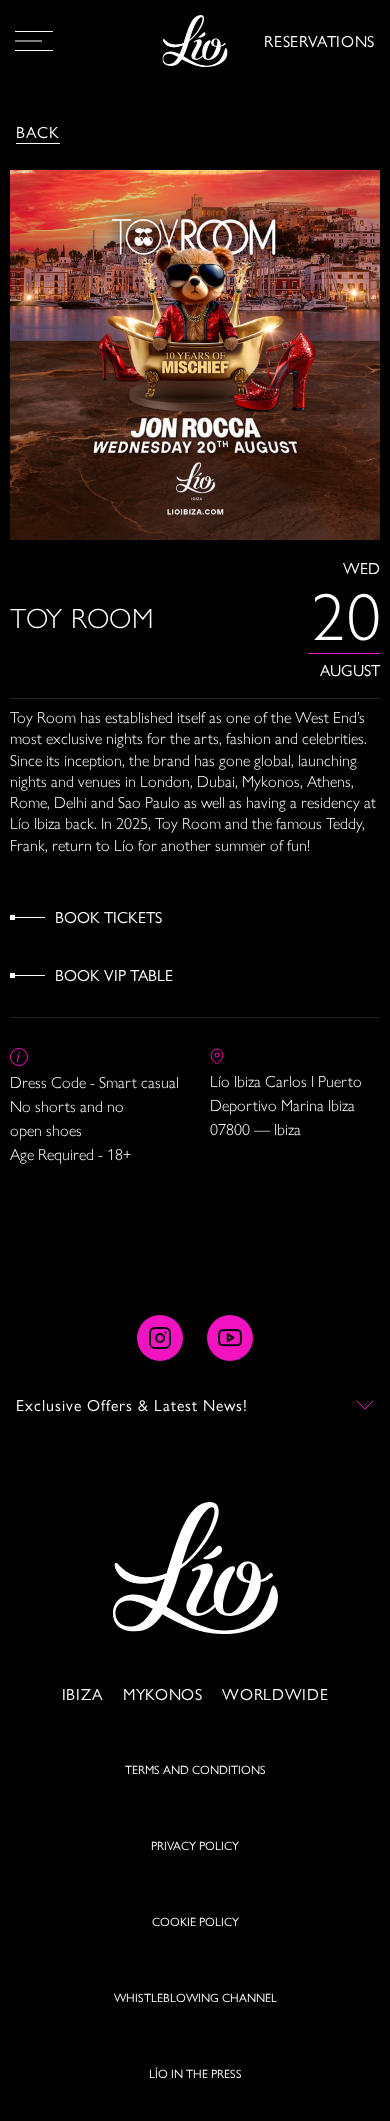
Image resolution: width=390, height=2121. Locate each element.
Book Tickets (108, 916)
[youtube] (230, 1338)
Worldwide (275, 1693)
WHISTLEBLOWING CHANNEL (195, 1997)
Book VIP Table (114, 974)
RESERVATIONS (319, 40)
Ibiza (82, 1693)
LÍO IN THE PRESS (195, 2073)
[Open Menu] (34, 41)
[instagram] (160, 1338)
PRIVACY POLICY (195, 1845)
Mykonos (162, 1693)
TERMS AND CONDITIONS (195, 1769)
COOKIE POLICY (195, 1921)
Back (38, 131)
